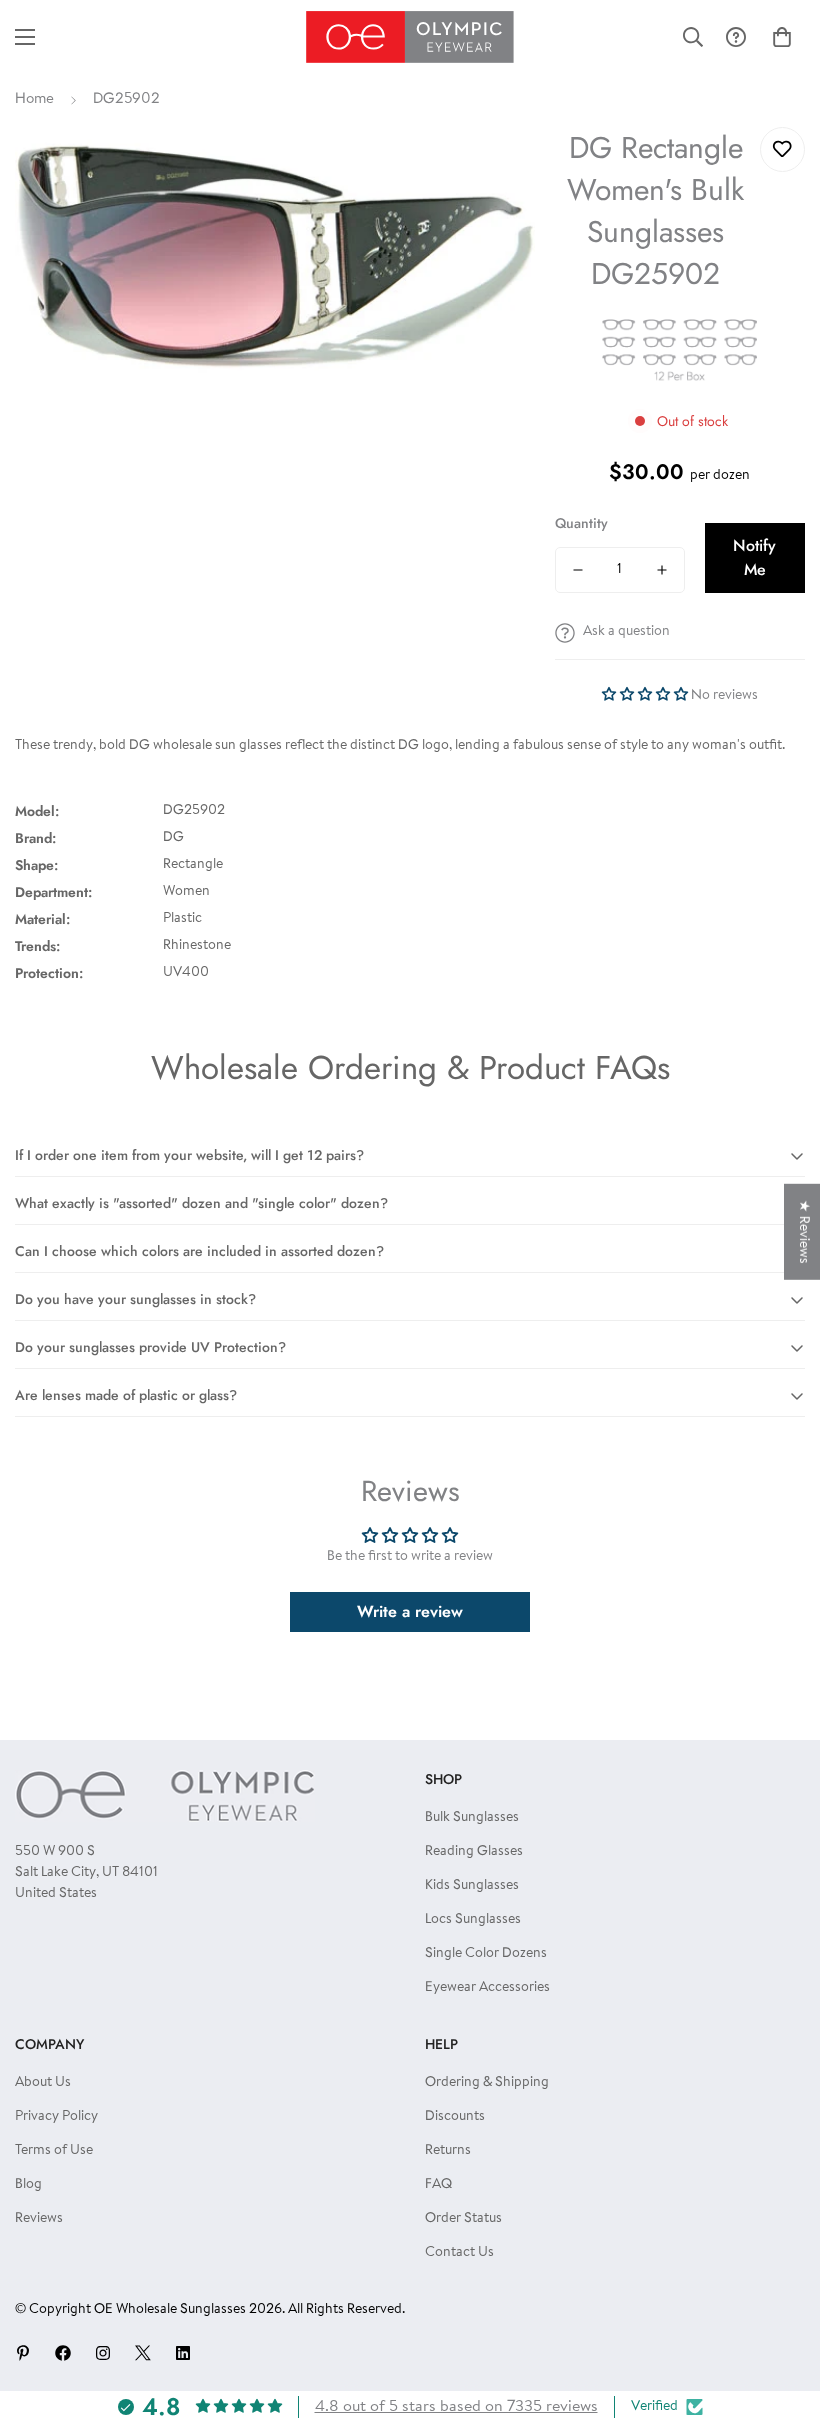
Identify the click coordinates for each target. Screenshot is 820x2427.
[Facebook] (63, 2353)
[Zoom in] (492, 169)
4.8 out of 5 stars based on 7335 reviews (456, 2407)
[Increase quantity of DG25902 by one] (662, 570)
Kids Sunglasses (472, 1886)
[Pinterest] (23, 2353)
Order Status (463, 2219)
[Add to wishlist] (782, 149)
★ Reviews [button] (803, 1231)
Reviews (39, 2219)
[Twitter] (143, 2353)
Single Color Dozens (486, 1954)
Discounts (455, 2117)
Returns (448, 2151)
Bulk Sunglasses (472, 1818)
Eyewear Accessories (487, 1988)
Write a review (410, 1611)
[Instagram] (103, 2353)
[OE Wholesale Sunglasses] (410, 37)
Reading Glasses (474, 1852)
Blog (28, 2185)
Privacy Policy (56, 2117)
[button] (782, 37)
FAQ (438, 2185)
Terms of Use (54, 2151)
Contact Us (459, 2253)
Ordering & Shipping (487, 2083)
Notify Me (754, 557)
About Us (43, 2083)
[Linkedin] (183, 2353)
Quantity (581, 523)
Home (34, 99)
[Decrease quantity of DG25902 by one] (578, 570)
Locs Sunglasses (473, 1920)
